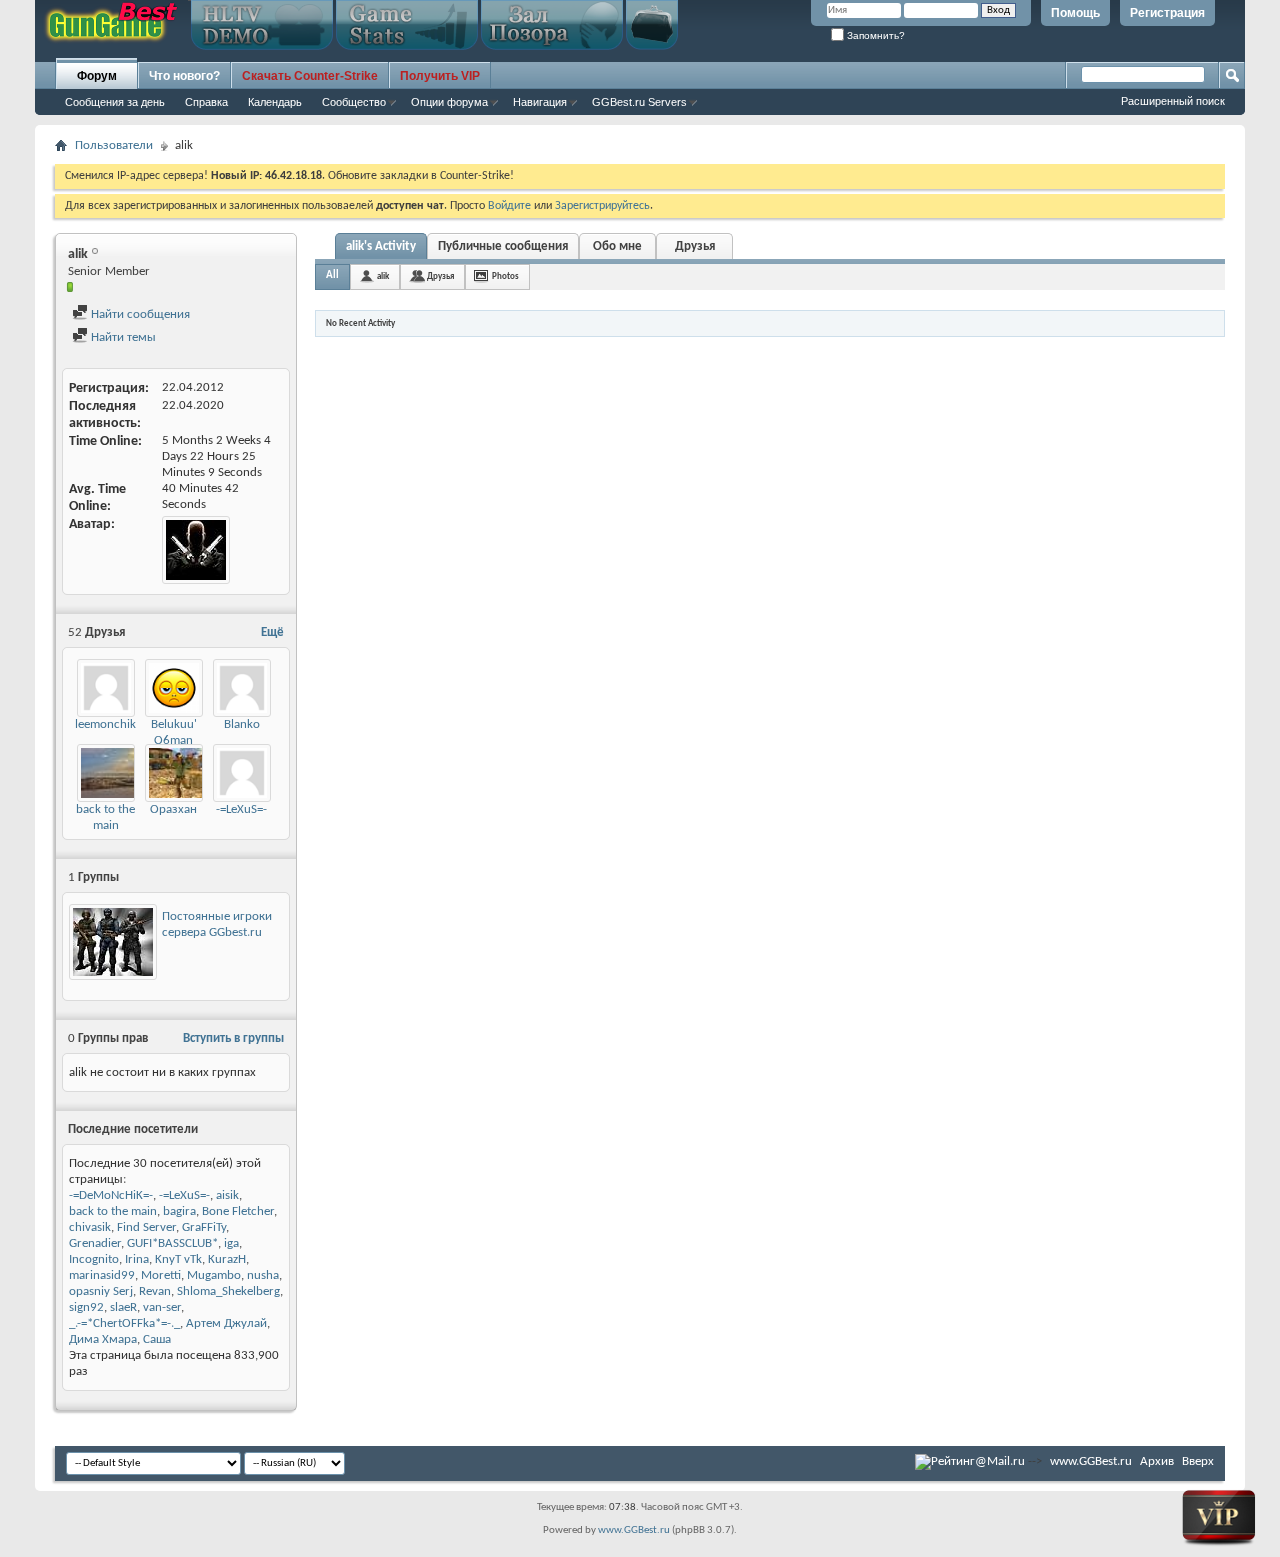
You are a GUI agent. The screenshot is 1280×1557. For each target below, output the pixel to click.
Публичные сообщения (503, 246)
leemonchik (105, 724)
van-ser (162, 1307)
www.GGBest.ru (1091, 1461)
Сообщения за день (115, 102)
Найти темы (122, 337)
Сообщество (354, 102)
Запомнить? (874, 35)
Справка (206, 102)
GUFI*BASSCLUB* (172, 1243)
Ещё (272, 632)
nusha (263, 1275)
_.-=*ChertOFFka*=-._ (124, 1323)
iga (231, 1243)
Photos (505, 276)
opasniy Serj (101, 1291)
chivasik (90, 1227)
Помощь (1075, 13)
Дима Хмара (103, 1339)
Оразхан (173, 809)
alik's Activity (381, 246)
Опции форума (449, 102)
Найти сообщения (139, 314)
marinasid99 (102, 1275)
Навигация (540, 102)
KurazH (227, 1259)
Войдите (509, 206)
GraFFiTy (204, 1227)
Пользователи (114, 145)
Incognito (94, 1259)
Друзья (695, 246)
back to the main (113, 1211)
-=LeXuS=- (241, 809)
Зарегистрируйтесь (602, 206)
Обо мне (617, 246)
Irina (137, 1259)
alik (383, 276)
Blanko (242, 724)
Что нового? (184, 76)
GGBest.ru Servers (639, 102)
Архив (1157, 1461)
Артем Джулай (226, 1323)
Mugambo (214, 1275)
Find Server (146, 1227)
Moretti (161, 1275)
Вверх (1198, 1461)
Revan (155, 1291)
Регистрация (1167, 13)
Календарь (275, 102)
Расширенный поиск (1173, 101)
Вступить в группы (233, 1038)
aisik (227, 1195)
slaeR (123, 1307)
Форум (97, 76)
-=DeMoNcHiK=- (111, 1195)
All (332, 275)
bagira (179, 1211)
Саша (157, 1339)
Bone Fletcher (238, 1211)
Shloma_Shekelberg (228, 1291)
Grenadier (95, 1243)
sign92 (86, 1307)
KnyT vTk (178, 1259)
